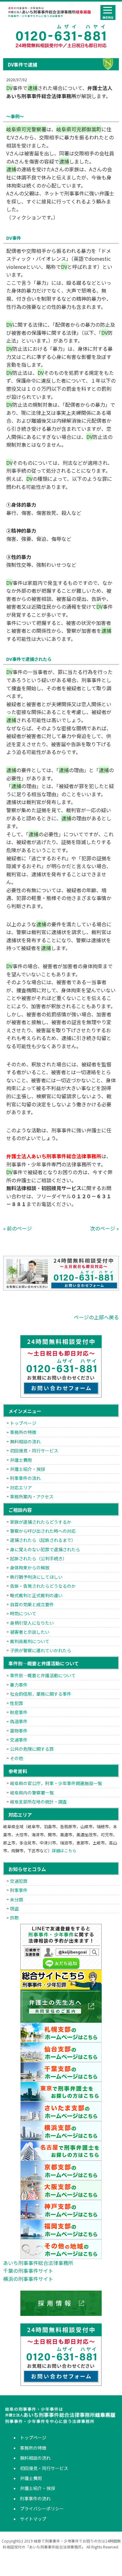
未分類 (17, 1899)
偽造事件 (19, 1721)
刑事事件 (19, 1890)
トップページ (23, 1423)
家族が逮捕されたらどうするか (41, 1522)
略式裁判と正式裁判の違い (36, 1595)
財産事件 (19, 1712)
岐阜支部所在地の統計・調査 (38, 1802)
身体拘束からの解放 (30, 1567)
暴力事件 (19, 1685)
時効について (23, 1613)
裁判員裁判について (30, 1641)
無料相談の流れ (25, 1441)
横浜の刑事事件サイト (28, 2279)
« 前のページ (18, 1228)
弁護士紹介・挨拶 (28, 1469)
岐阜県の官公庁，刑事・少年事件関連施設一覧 (56, 1783)
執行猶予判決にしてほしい (36, 1577)
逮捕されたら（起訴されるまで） (43, 1540)
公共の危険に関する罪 (32, 1749)
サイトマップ (33, 2519)
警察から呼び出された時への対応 (43, 1531)
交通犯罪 (19, 1881)
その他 (17, 1758)
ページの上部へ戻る (96, 1317)
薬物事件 (19, 1731)
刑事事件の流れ (25, 1478)
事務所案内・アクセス (32, 1497)
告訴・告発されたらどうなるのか (43, 1586)
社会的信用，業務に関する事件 (41, 1694)
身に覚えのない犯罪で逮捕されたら (45, 1549)
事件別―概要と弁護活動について (43, 1675)
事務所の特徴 (23, 1432)
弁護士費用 (21, 1460)
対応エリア (21, 1487)
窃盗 (14, 1909)
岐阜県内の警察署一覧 (32, 1793)
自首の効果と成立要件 (32, 1604)
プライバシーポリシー (42, 2508)
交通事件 (19, 1740)
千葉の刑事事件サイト (28, 2271)
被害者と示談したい (30, 1632)
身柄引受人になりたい (32, 1623)
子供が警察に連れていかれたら (41, 1650)
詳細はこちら (64, 1851)
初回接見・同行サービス (34, 1451)
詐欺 (14, 1918)
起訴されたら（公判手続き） (38, 1558)
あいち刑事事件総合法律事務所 (38, 2263)
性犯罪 (17, 1703)
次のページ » (104, 1228)
